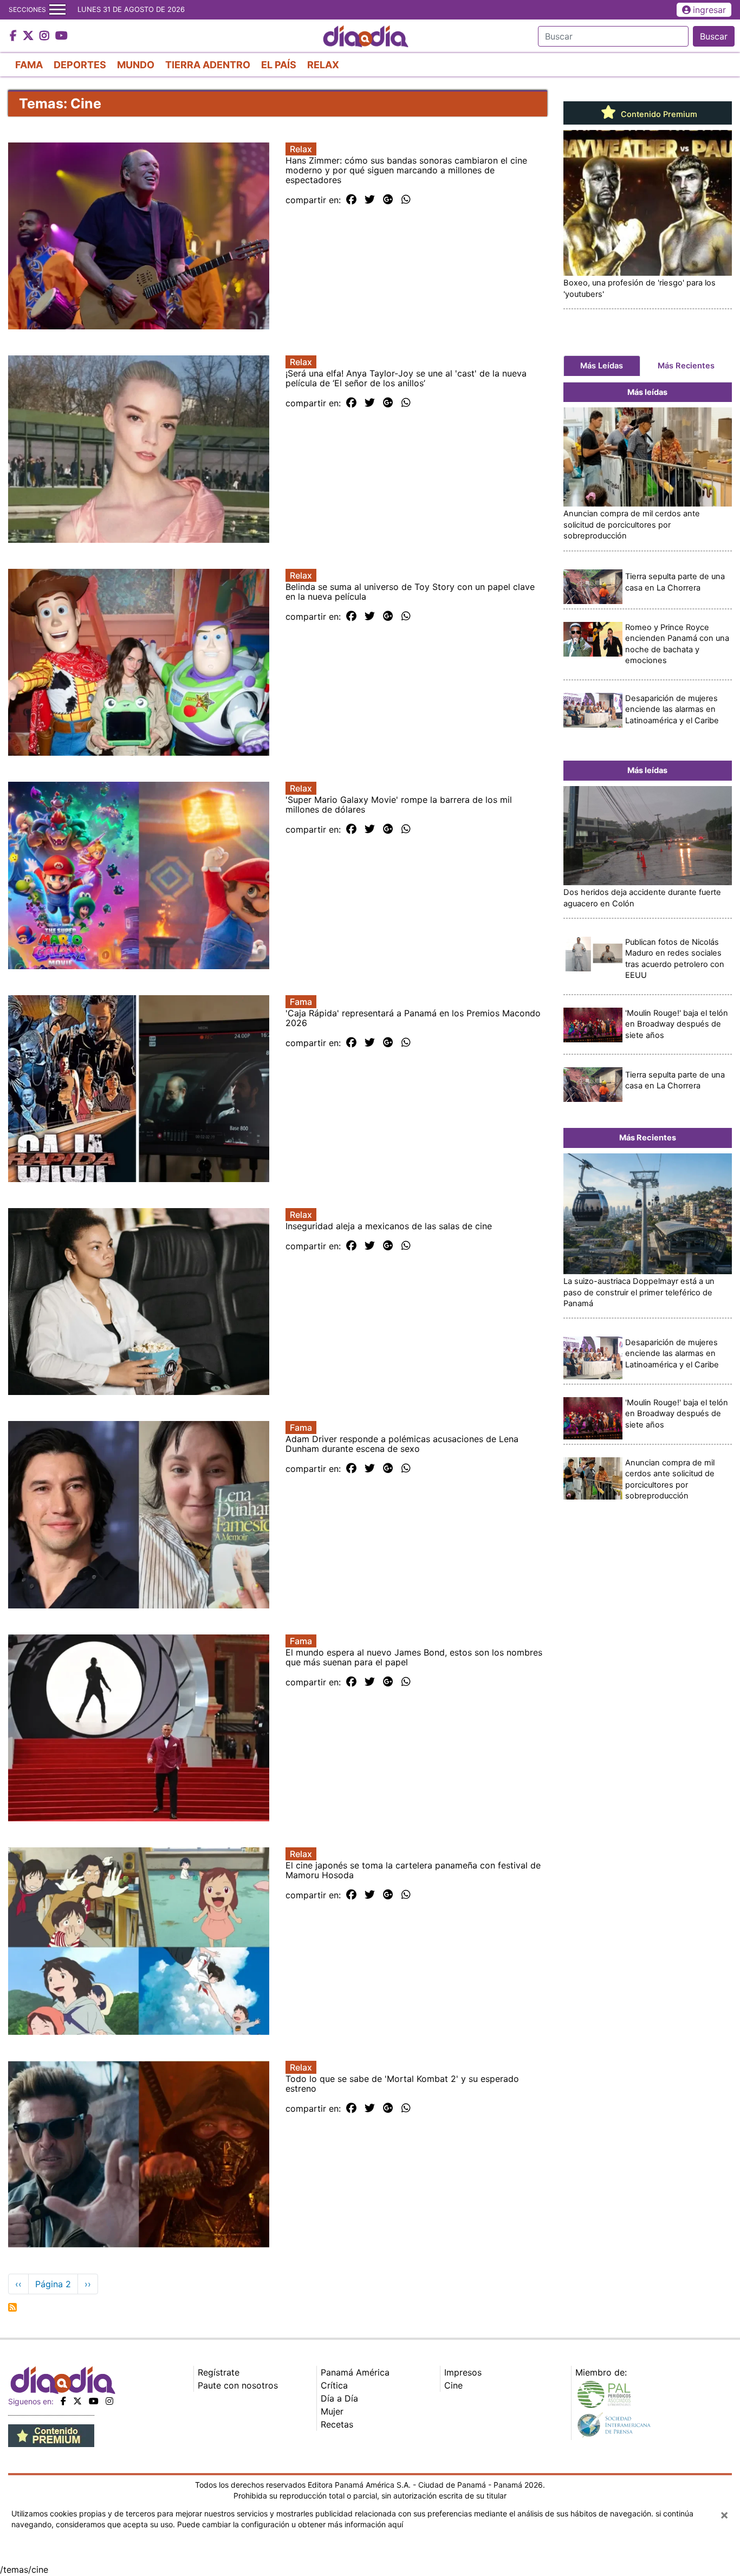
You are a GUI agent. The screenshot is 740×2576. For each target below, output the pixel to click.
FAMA (29, 65)
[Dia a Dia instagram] (46, 36)
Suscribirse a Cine (12, 2307)
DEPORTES (80, 65)
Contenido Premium (658, 114)
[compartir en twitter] (370, 200)
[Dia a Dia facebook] (15, 36)
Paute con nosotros (238, 2385)
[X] (77, 2401)
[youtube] (94, 2401)
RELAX (323, 65)
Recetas (337, 2424)
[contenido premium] (51, 2435)
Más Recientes (686, 366)
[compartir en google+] (388, 200)
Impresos (463, 2372)
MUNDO (136, 65)
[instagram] (109, 2401)
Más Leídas (602, 366)
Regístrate (219, 2372)
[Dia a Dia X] (30, 36)
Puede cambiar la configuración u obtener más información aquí (290, 2524)
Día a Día (339, 2398)
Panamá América (355, 2372)
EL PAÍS (279, 65)
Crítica (334, 2385)
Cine (453, 2385)
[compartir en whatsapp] (406, 200)
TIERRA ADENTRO (208, 65)
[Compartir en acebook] (351, 200)
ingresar (709, 10)
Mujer (332, 2411)
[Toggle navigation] (57, 10)
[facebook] (63, 2401)
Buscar (714, 36)
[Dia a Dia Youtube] (61, 36)
